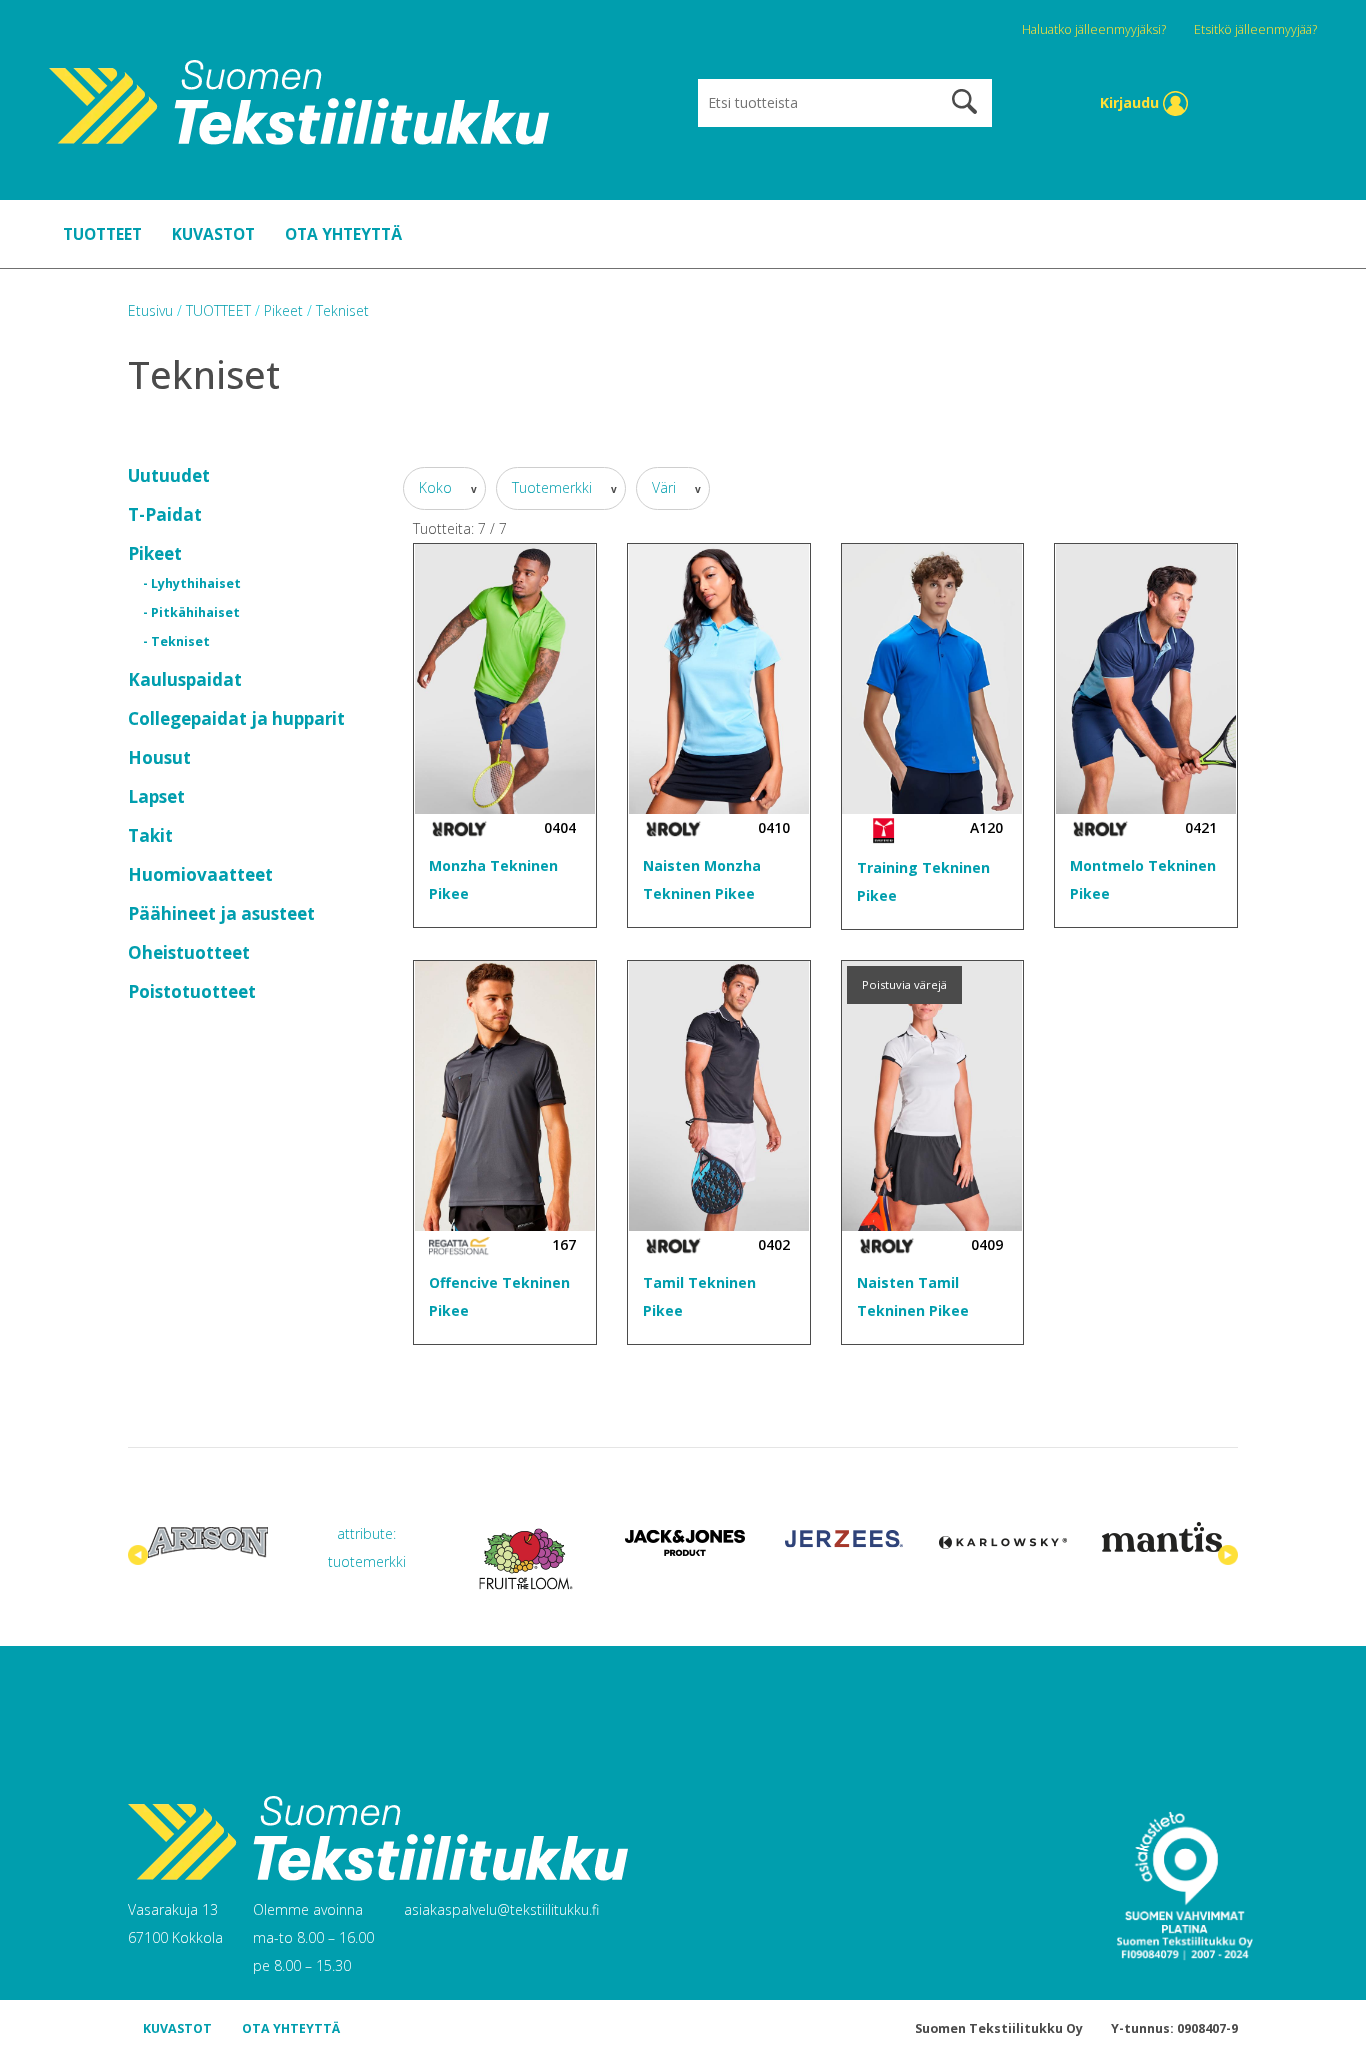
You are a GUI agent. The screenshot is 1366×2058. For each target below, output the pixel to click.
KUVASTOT (213, 234)
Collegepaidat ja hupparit (236, 718)
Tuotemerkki (554, 487)
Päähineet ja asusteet (221, 913)
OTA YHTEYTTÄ (343, 234)
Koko (437, 487)
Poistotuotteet (192, 991)
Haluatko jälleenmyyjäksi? (1095, 29)
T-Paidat (165, 514)
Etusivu (152, 310)
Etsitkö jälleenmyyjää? (1255, 29)
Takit (150, 835)
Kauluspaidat (185, 679)
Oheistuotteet (189, 952)
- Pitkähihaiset (191, 612)
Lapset (156, 796)
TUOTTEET (102, 234)
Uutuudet (169, 475)
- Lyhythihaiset (192, 583)
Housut (159, 757)
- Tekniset (176, 641)
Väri (666, 487)
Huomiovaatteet (200, 874)
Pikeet (155, 553)
